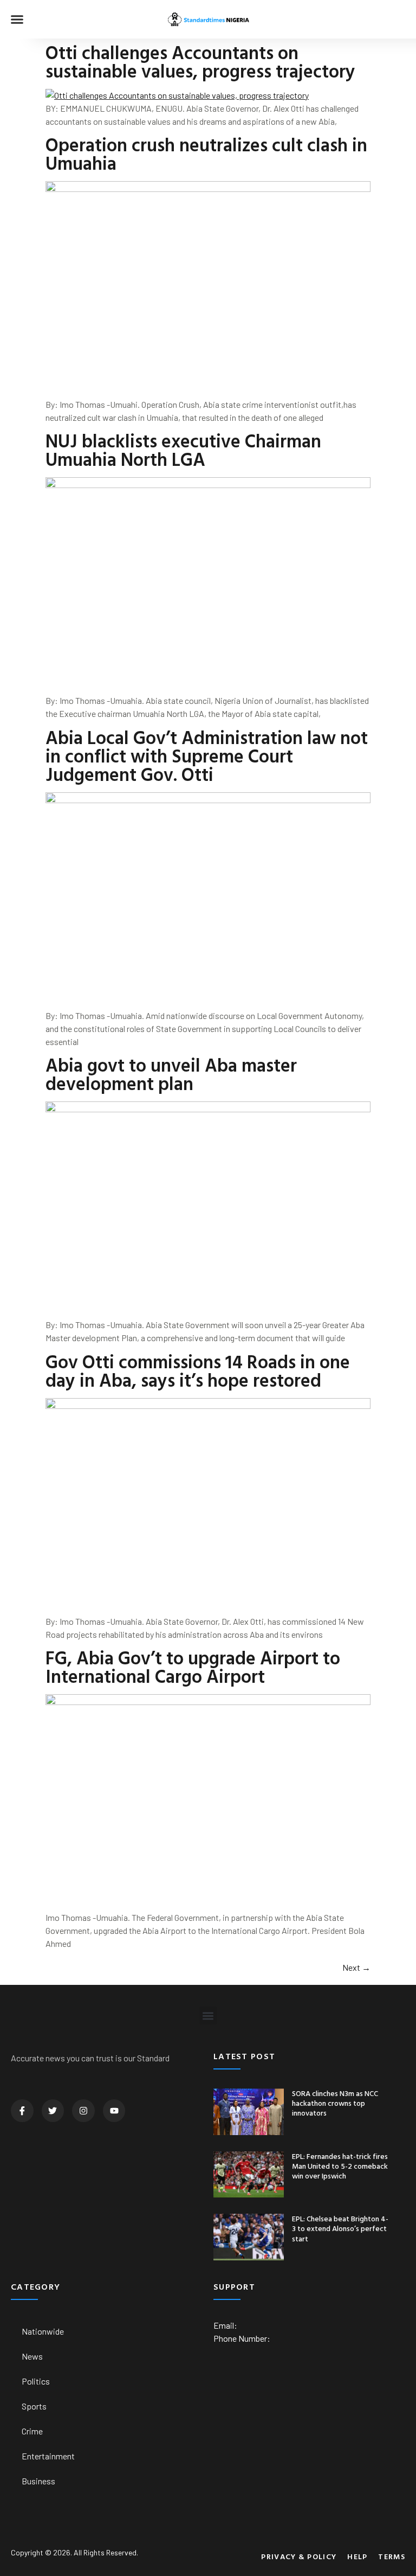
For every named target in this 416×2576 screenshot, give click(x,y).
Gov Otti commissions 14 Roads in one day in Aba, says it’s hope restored (198, 1371)
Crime (32, 2431)
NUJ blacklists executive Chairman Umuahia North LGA (183, 450)
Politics (36, 2381)
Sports (34, 2406)
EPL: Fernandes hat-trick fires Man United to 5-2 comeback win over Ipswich (340, 2166)
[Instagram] (83, 2111)
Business (38, 2481)
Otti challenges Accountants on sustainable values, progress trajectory (200, 62)
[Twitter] (53, 2111)
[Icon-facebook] (22, 2111)
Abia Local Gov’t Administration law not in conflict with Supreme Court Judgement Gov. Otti (207, 756)
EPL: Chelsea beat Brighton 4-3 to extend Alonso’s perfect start (340, 2228)
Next (356, 1967)
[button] (17, 20)
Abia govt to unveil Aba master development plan (171, 1074)
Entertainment (48, 2456)
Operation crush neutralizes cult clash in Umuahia (206, 154)
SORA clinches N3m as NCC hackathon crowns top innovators (335, 2103)
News (32, 2356)
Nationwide (43, 2331)
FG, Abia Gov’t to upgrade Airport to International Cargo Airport (193, 1667)
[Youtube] (114, 2111)
